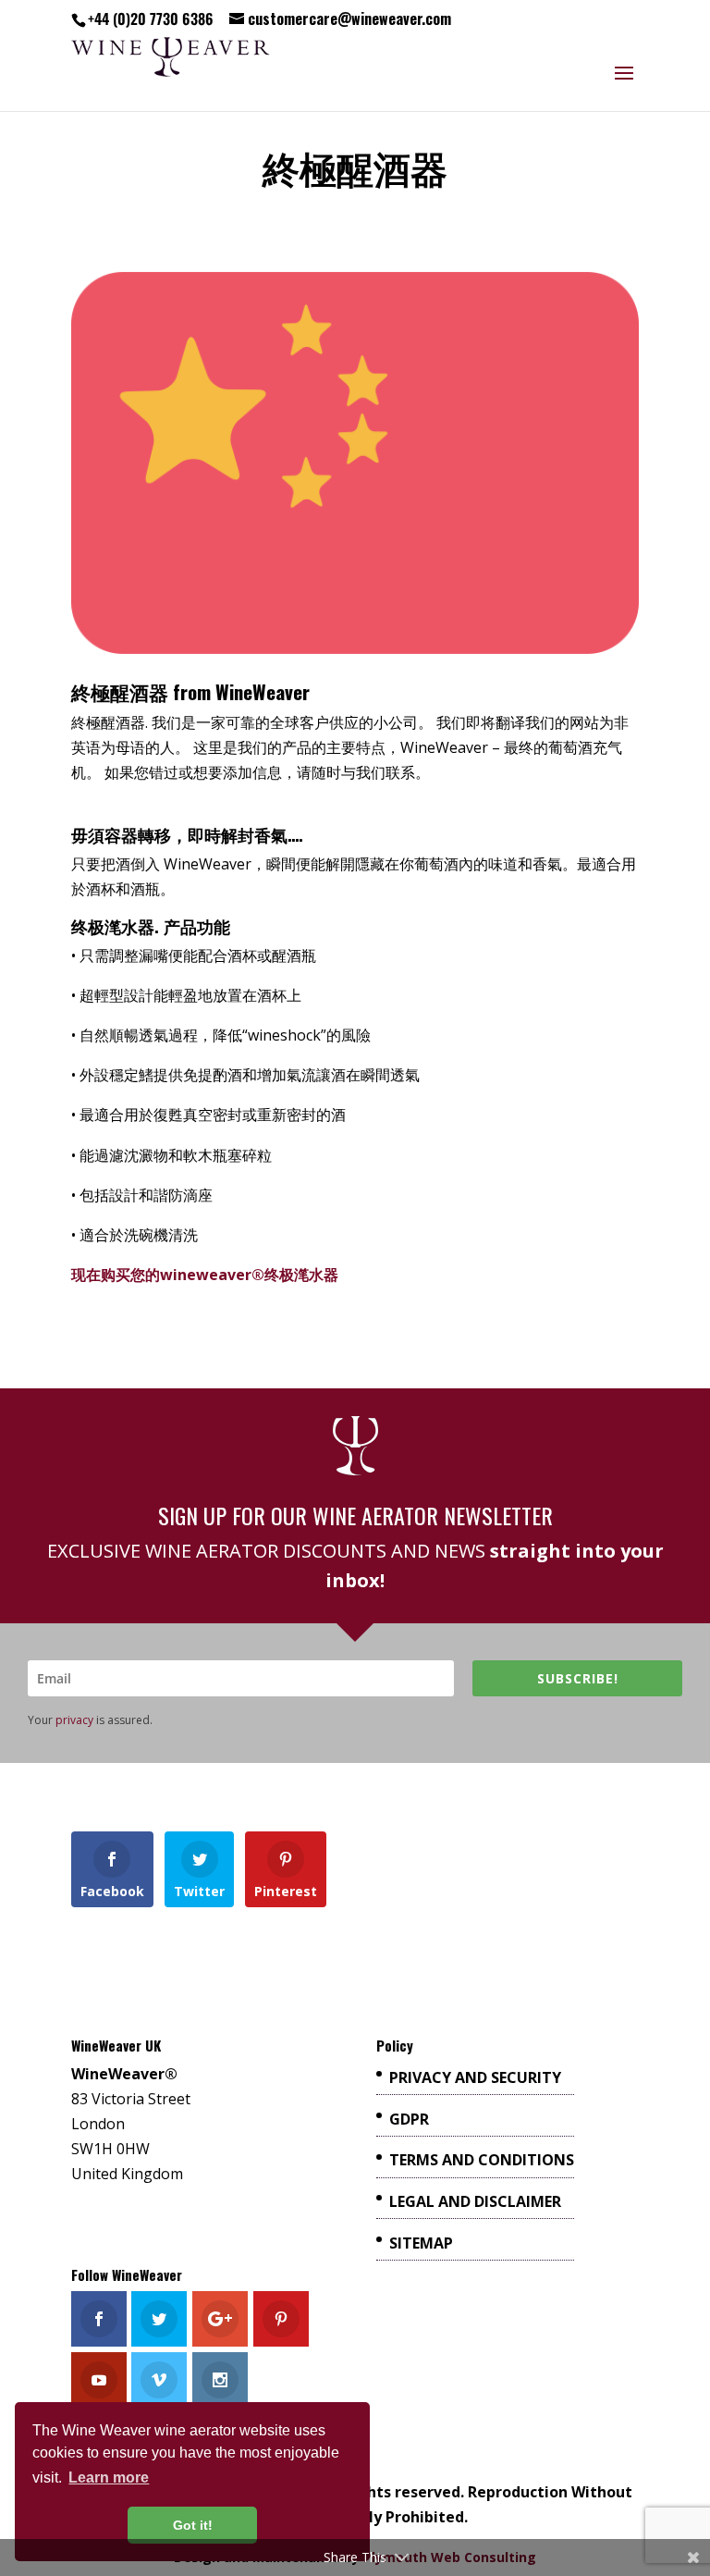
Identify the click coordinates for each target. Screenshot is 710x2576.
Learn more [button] (109, 2477)
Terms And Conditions (482, 2160)
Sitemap (421, 2243)
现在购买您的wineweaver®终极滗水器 (205, 1275)
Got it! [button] (193, 2525)
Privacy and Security (475, 2077)
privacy (74, 1720)
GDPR (409, 2119)
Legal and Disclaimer (475, 2201)
